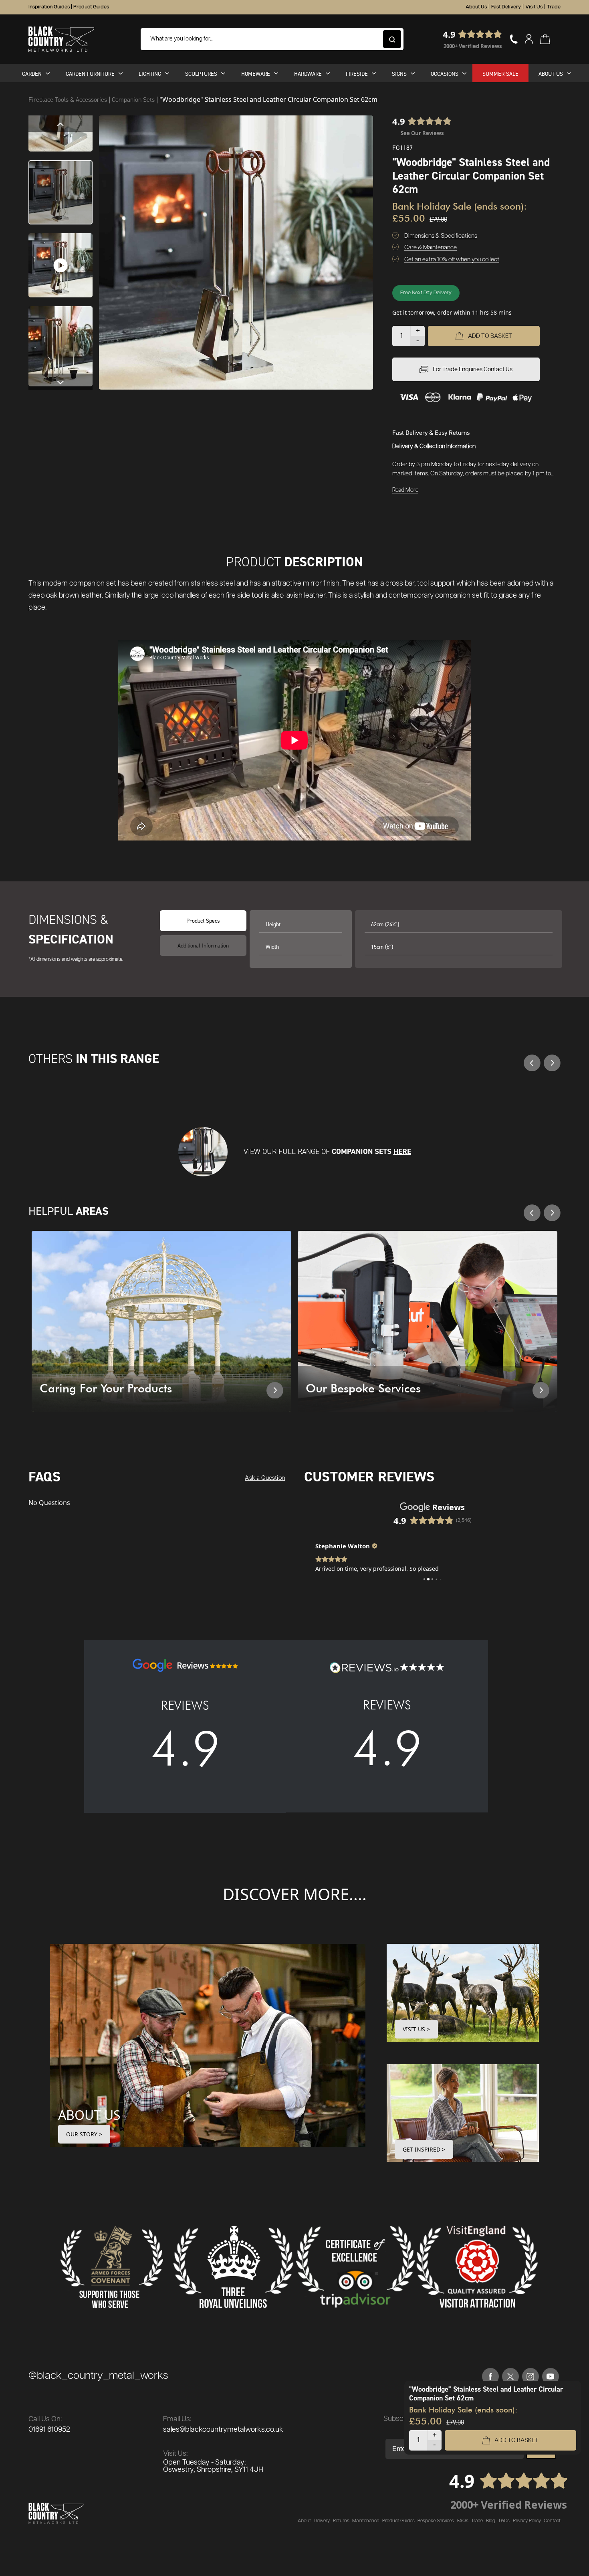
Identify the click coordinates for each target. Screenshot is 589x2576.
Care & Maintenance (431, 247)
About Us (476, 7)
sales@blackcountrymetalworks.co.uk (223, 2430)
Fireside (357, 74)
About (304, 2521)
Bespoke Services (436, 2521)
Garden (32, 74)
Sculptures (201, 74)
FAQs (463, 2521)
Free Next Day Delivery (426, 293)
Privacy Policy (527, 2521)
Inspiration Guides (49, 7)
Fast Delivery (506, 7)
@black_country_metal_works (98, 2376)
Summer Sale (500, 74)
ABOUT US (89, 2115)
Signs (399, 74)
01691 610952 (49, 2430)
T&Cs (504, 2521)
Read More (405, 490)
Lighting (150, 74)
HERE (402, 1151)
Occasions (445, 74)
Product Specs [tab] (203, 920)
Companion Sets (134, 100)
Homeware (256, 74)
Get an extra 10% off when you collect (452, 260)
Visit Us (534, 7)
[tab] (203, 946)
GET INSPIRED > (424, 2149)
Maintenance (366, 2521)
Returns (341, 2521)
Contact (552, 2521)
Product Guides (91, 7)
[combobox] (272, 39)
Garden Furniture (90, 74)
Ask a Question (265, 1478)
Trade (554, 7)
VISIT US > (416, 2029)
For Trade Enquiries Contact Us (473, 369)
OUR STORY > (84, 2134)
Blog (491, 2521)
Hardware (308, 74)
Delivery (322, 2521)
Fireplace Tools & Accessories (69, 100)
